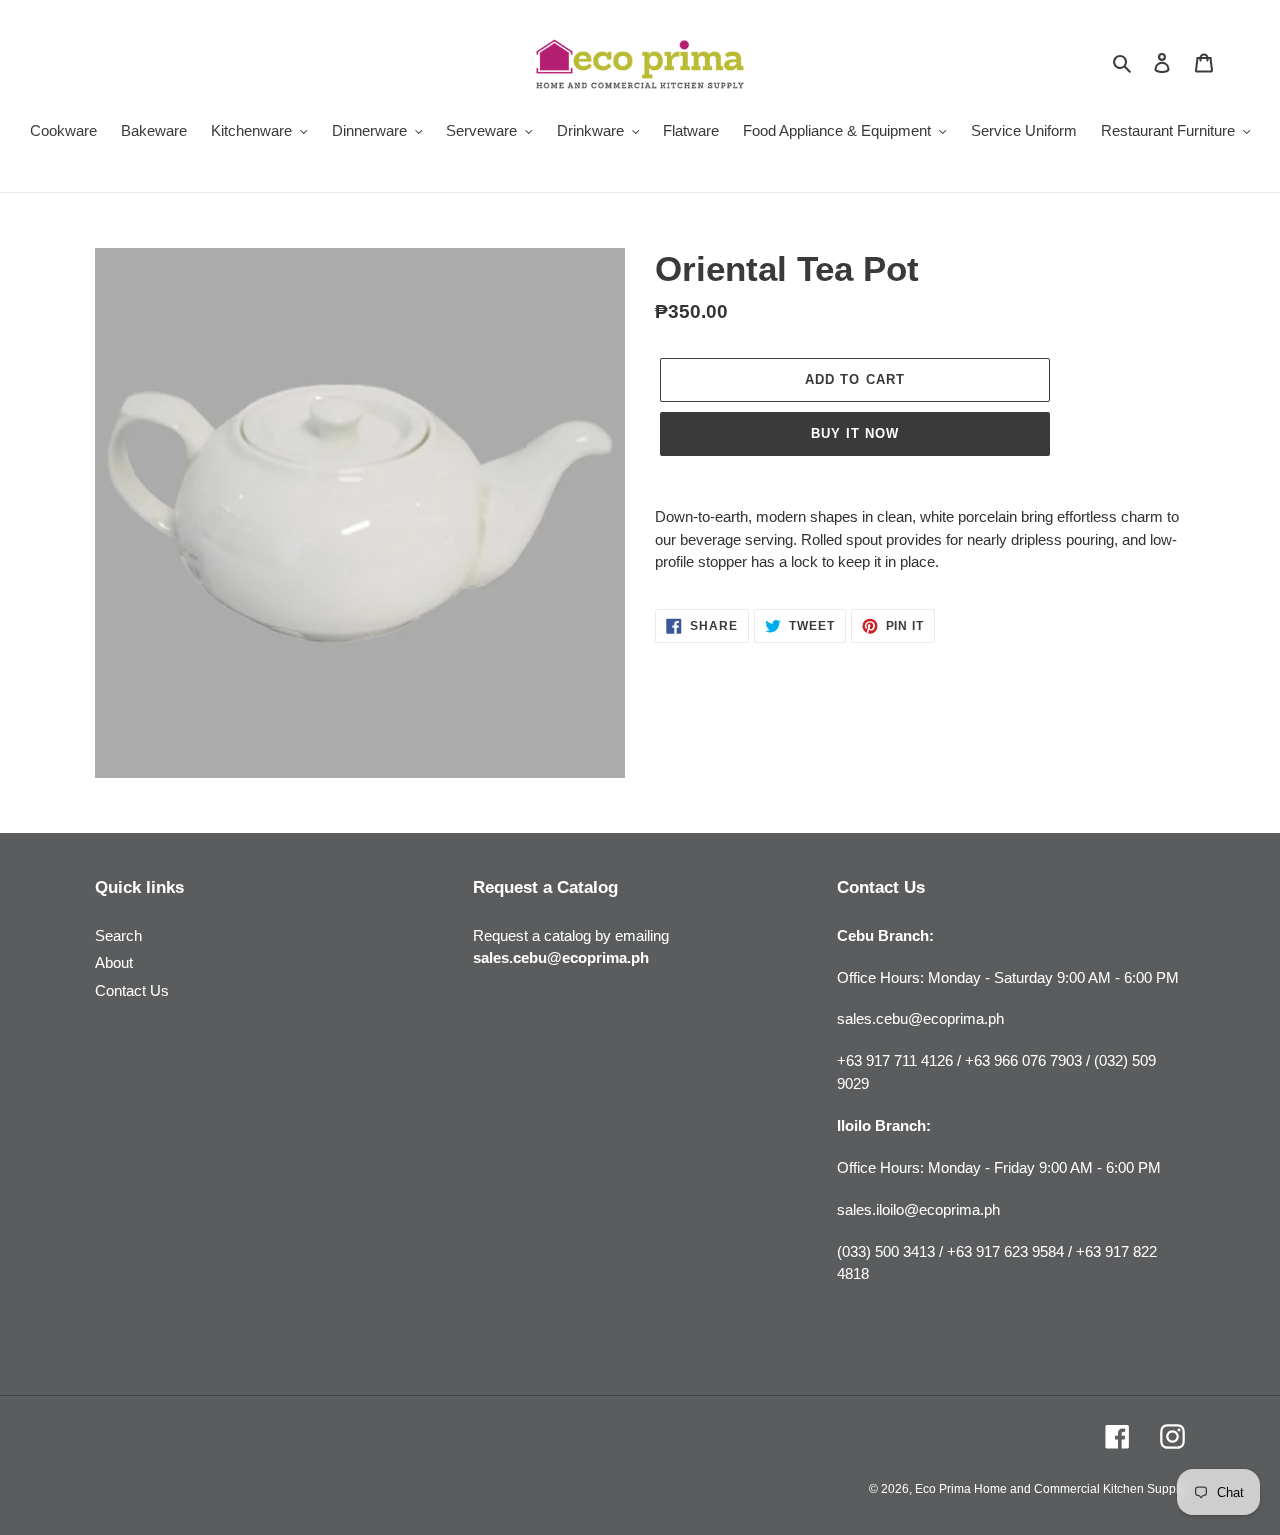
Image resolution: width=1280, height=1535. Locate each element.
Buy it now (855, 433)
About (114, 962)
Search (118, 935)
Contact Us (132, 990)
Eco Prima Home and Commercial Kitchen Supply (1050, 1489)
